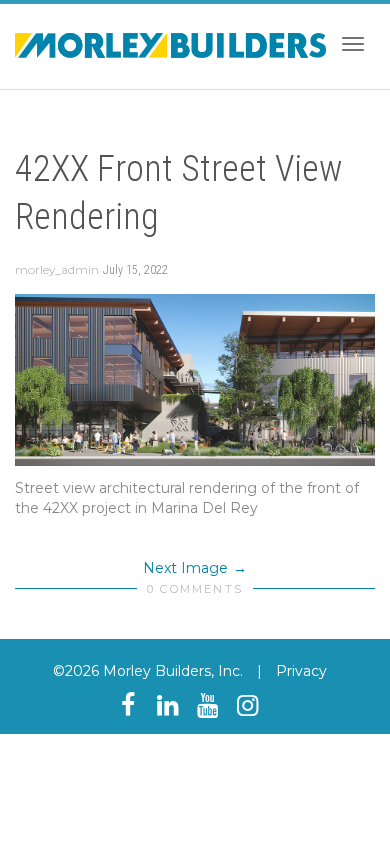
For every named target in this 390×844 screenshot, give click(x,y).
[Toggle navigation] (353, 44)
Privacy (301, 671)
